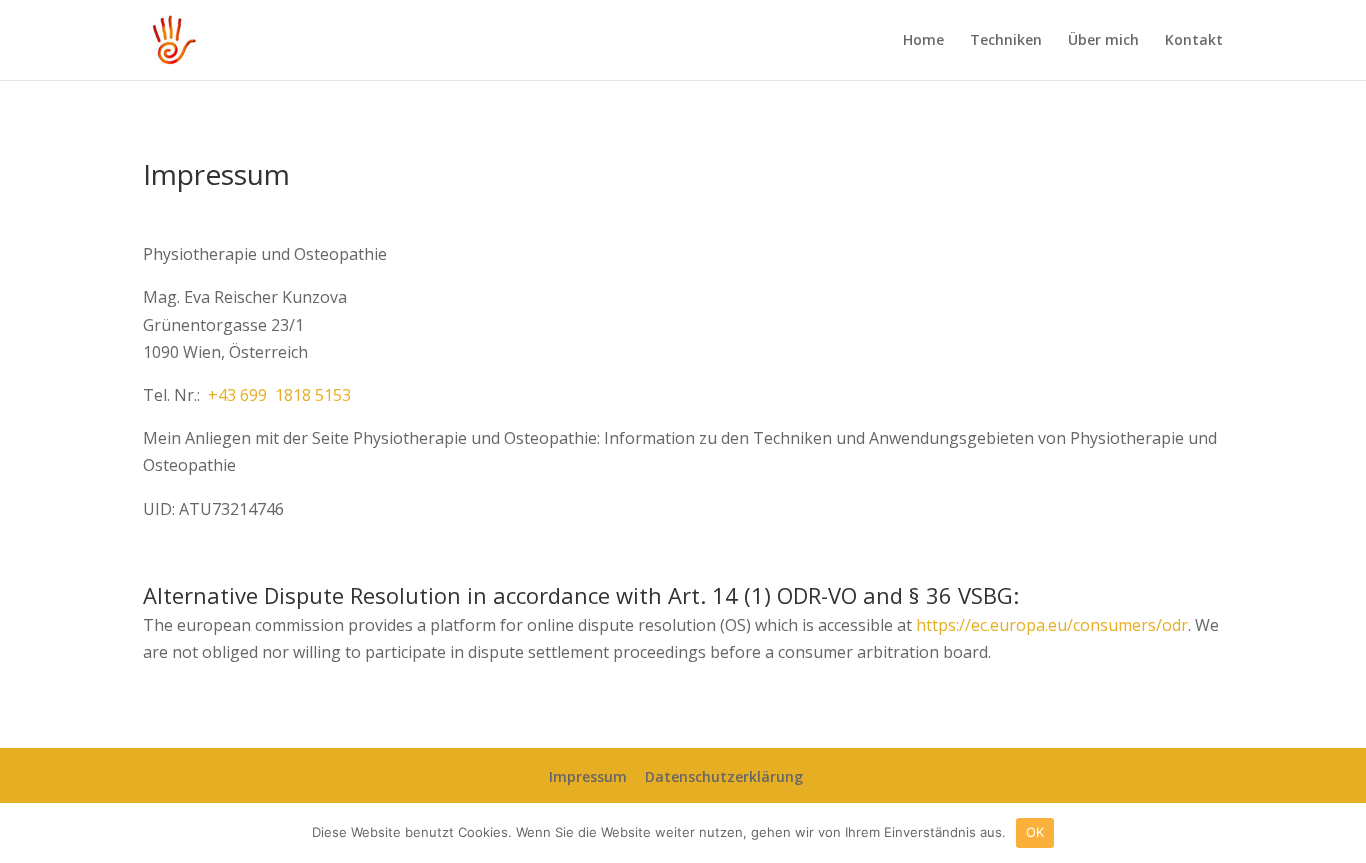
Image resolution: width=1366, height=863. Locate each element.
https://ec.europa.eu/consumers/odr (1052, 625)
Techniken (1006, 41)
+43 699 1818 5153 (279, 395)
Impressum (588, 776)
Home (923, 41)
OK (1035, 832)
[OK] (1341, 833)
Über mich (1103, 41)
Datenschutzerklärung (724, 776)
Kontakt (1194, 41)
